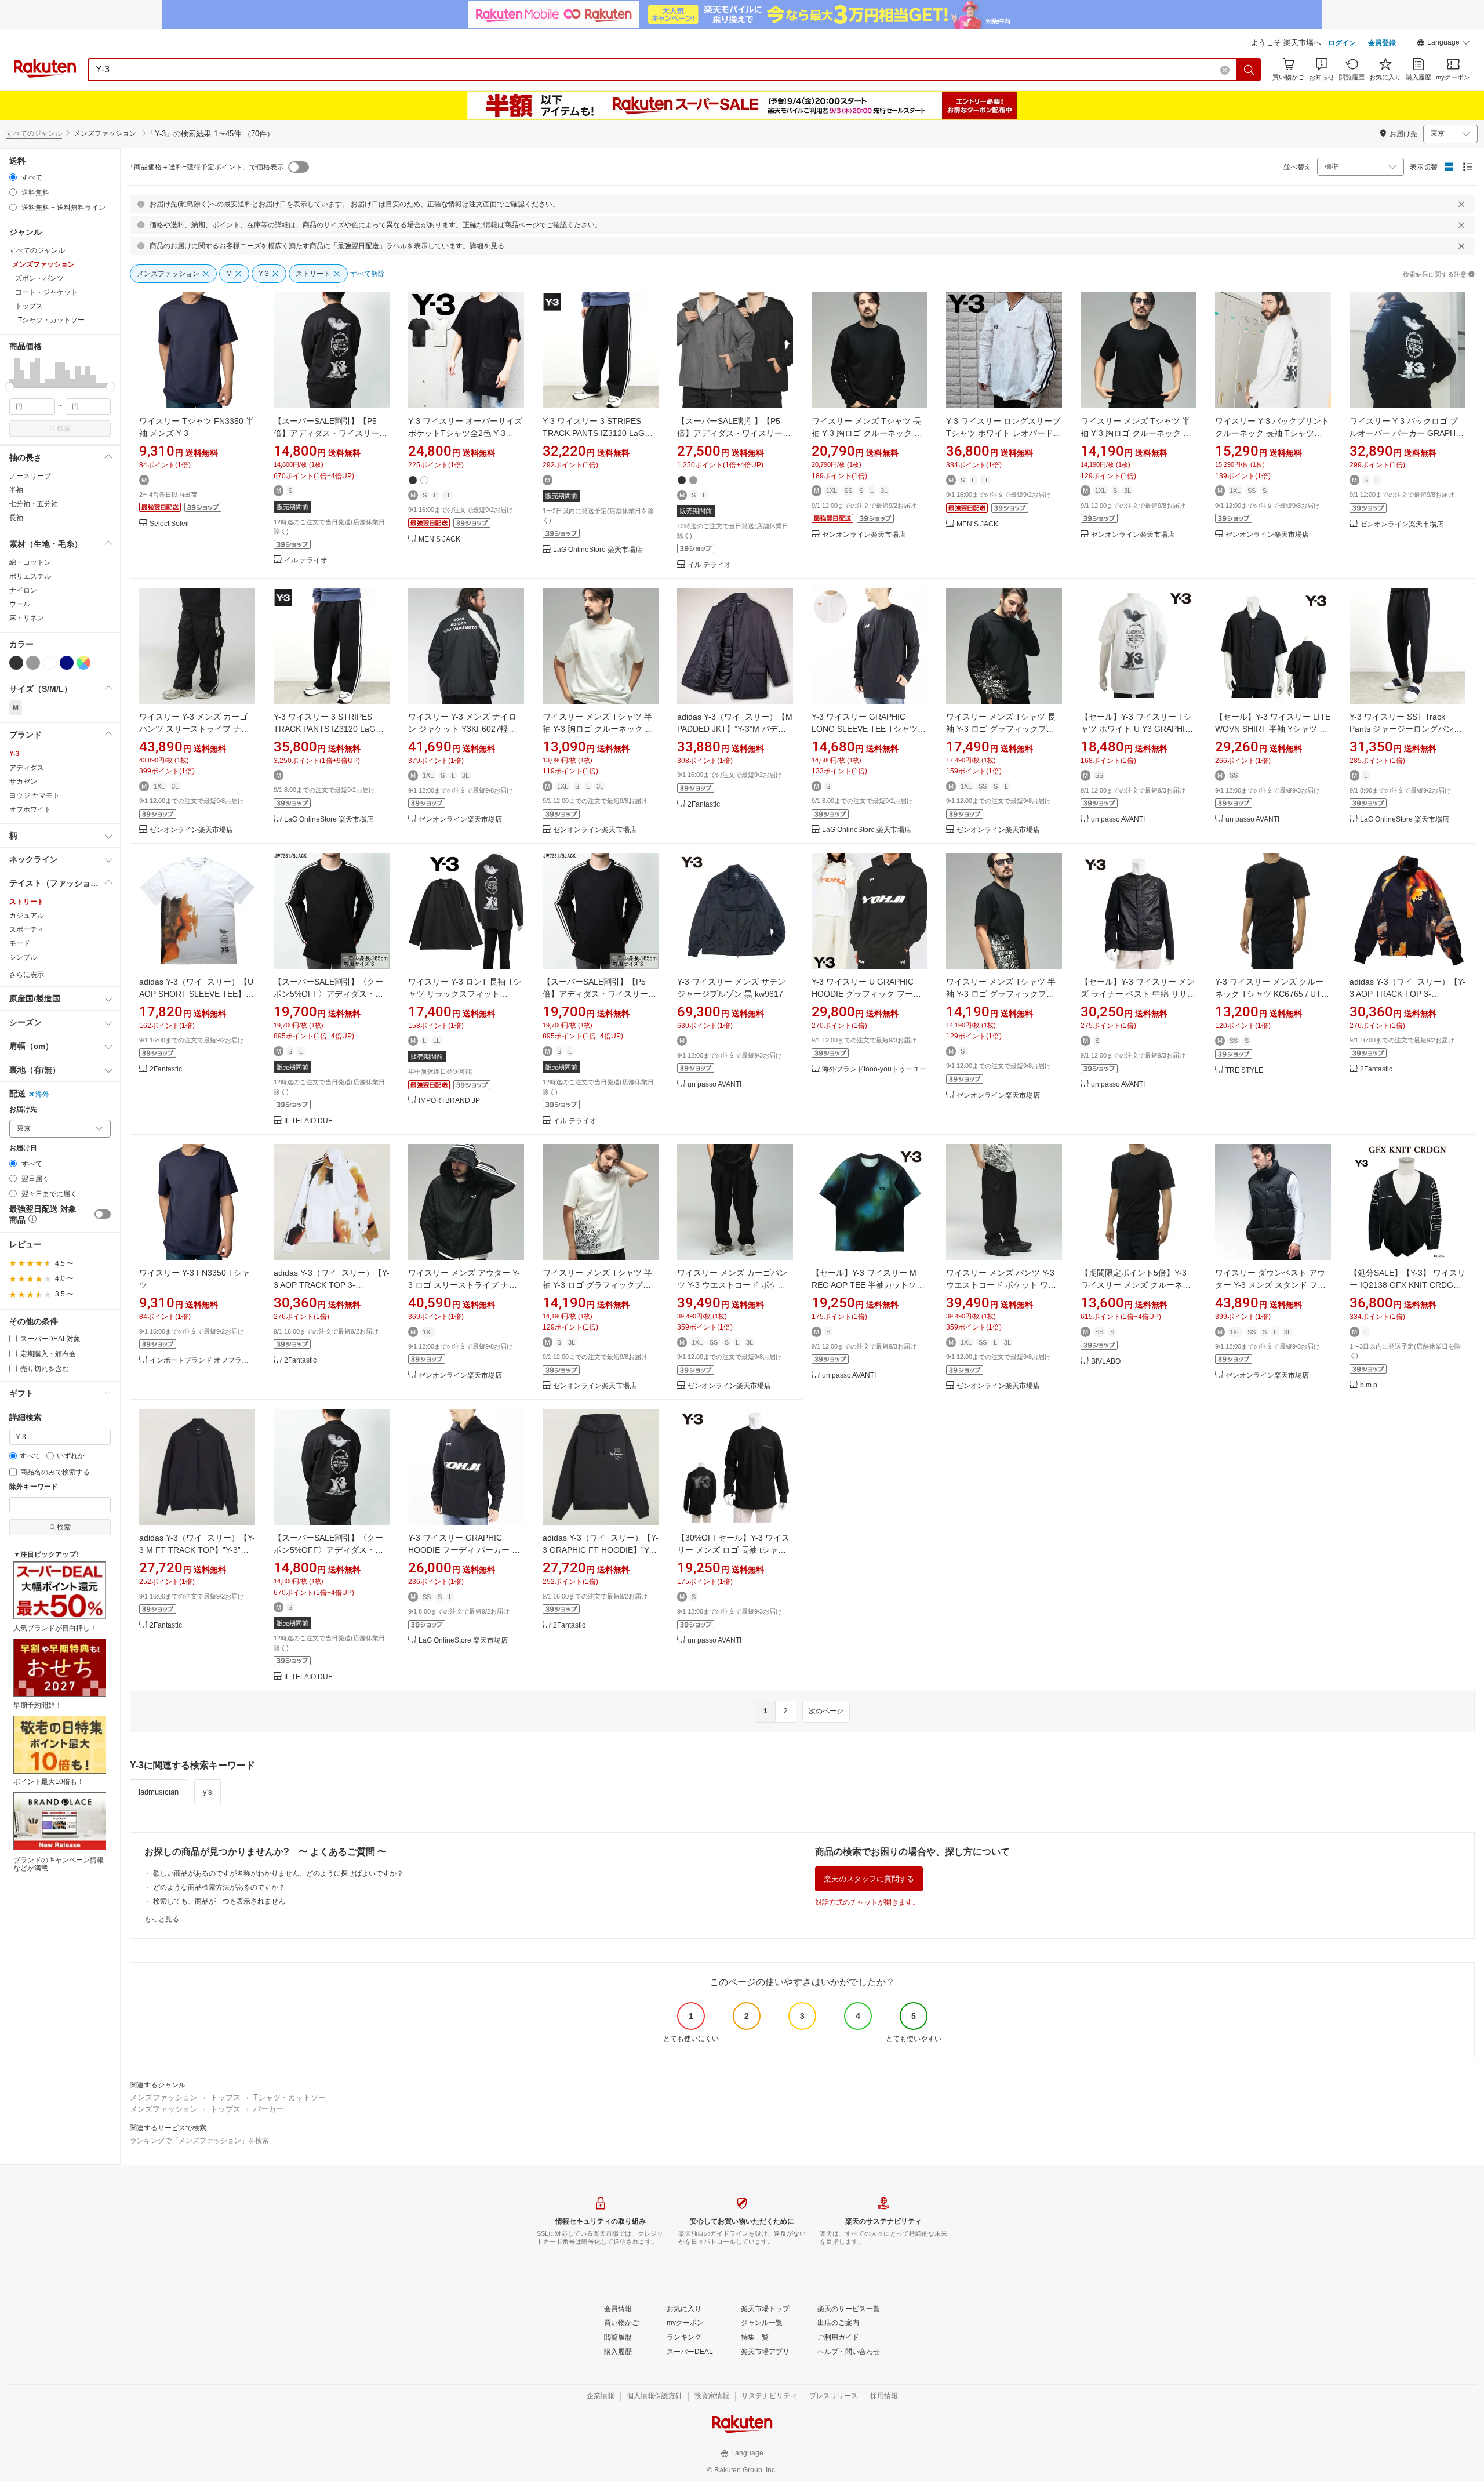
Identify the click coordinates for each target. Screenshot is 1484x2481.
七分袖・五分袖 (34, 504)
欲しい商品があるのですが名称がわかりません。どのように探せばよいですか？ (278, 1873)
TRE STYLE (1244, 1071)
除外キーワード (34, 1487)
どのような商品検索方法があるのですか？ (219, 1887)
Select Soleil (169, 524)
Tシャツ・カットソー (290, 2097)
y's (208, 1792)
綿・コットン (30, 562)
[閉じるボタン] (1461, 204)
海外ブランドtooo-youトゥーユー (874, 1069)
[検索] (1249, 70)
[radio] (13, 177)
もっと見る (162, 1919)
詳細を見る (487, 246)
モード (20, 943)
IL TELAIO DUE (308, 1121)
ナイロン (23, 590)
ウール (20, 604)
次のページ (826, 1711)
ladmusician (159, 1792)
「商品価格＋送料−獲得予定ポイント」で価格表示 (205, 167)
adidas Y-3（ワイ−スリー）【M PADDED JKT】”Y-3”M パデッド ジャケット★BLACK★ (735, 729)
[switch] (103, 1214)
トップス (225, 2097)
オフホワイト (30, 809)
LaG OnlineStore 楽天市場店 (598, 550)
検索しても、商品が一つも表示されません (219, 1901)
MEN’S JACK (439, 540)
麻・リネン (27, 618)
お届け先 (23, 1109)
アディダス (27, 768)
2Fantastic (704, 804)
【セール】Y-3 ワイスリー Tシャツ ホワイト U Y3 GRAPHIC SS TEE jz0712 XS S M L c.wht (1137, 729)
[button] (1443, 44)
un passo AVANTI (1118, 820)
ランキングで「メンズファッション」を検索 (199, 2141)
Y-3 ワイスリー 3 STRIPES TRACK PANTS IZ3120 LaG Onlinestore (594, 433)
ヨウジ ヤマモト (34, 795)
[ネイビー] (67, 663)
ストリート (27, 902)
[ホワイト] (50, 663)
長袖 (16, 518)
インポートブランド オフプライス (202, 1361)
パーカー (268, 2109)
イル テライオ (306, 560)
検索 (64, 428)
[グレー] (33, 663)
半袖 (16, 490)
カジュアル (27, 916)
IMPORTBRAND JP (449, 1101)
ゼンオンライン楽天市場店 (864, 535)
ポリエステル (30, 576)
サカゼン (23, 782)
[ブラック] (16, 663)
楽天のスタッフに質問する (869, 1879)
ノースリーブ (30, 476)
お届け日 (23, 1148)
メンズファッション (164, 2097)
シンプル (23, 957)
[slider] (10, 387)
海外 (42, 1094)
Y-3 (14, 754)
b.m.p (1369, 1385)
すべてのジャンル (34, 133)
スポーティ (27, 929)
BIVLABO (1106, 1362)
